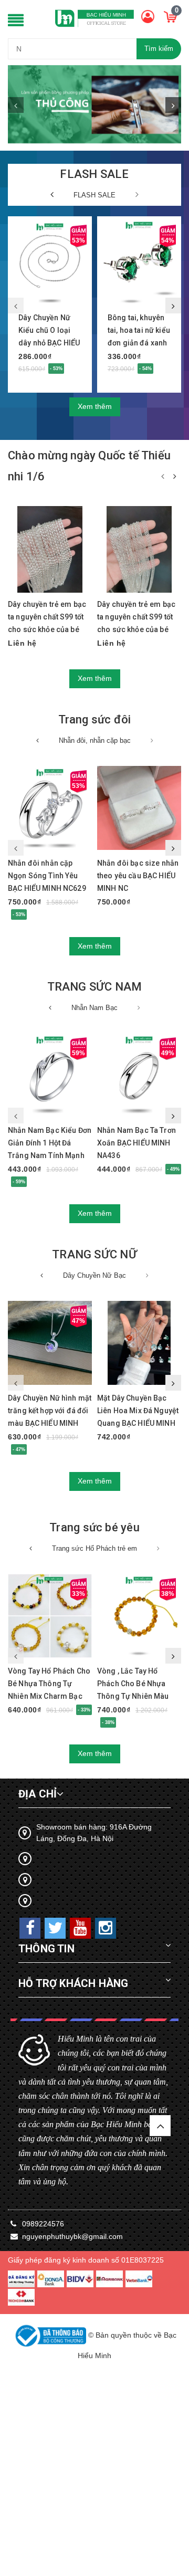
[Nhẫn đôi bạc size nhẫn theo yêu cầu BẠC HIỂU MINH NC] (139, 808)
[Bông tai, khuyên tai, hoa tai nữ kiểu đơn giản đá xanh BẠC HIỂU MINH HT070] (139, 263)
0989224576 (43, 2224)
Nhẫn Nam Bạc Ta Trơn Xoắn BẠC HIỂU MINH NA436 (136, 1143)
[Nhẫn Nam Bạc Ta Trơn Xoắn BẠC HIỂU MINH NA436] (139, 1075)
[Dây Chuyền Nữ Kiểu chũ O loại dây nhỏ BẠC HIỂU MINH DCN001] (50, 263)
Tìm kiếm (159, 49)
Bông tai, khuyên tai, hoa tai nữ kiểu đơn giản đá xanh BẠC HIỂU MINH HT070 (139, 343)
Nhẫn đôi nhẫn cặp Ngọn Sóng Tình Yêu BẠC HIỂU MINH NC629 (47, 876)
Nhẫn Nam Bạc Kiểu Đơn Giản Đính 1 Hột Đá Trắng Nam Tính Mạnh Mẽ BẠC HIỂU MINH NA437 (50, 1155)
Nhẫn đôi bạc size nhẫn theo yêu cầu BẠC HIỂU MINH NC (138, 876)
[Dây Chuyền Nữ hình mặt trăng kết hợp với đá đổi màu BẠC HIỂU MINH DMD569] (50, 1343)
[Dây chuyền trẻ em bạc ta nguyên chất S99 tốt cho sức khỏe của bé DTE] (50, 549)
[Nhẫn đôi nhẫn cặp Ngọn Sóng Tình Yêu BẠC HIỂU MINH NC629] (50, 808)
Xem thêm (95, 406)
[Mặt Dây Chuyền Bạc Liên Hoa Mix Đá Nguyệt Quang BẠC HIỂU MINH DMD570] (139, 1343)
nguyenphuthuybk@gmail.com (72, 2236)
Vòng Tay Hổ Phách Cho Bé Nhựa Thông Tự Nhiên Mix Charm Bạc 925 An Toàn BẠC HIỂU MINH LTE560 (49, 1696)
